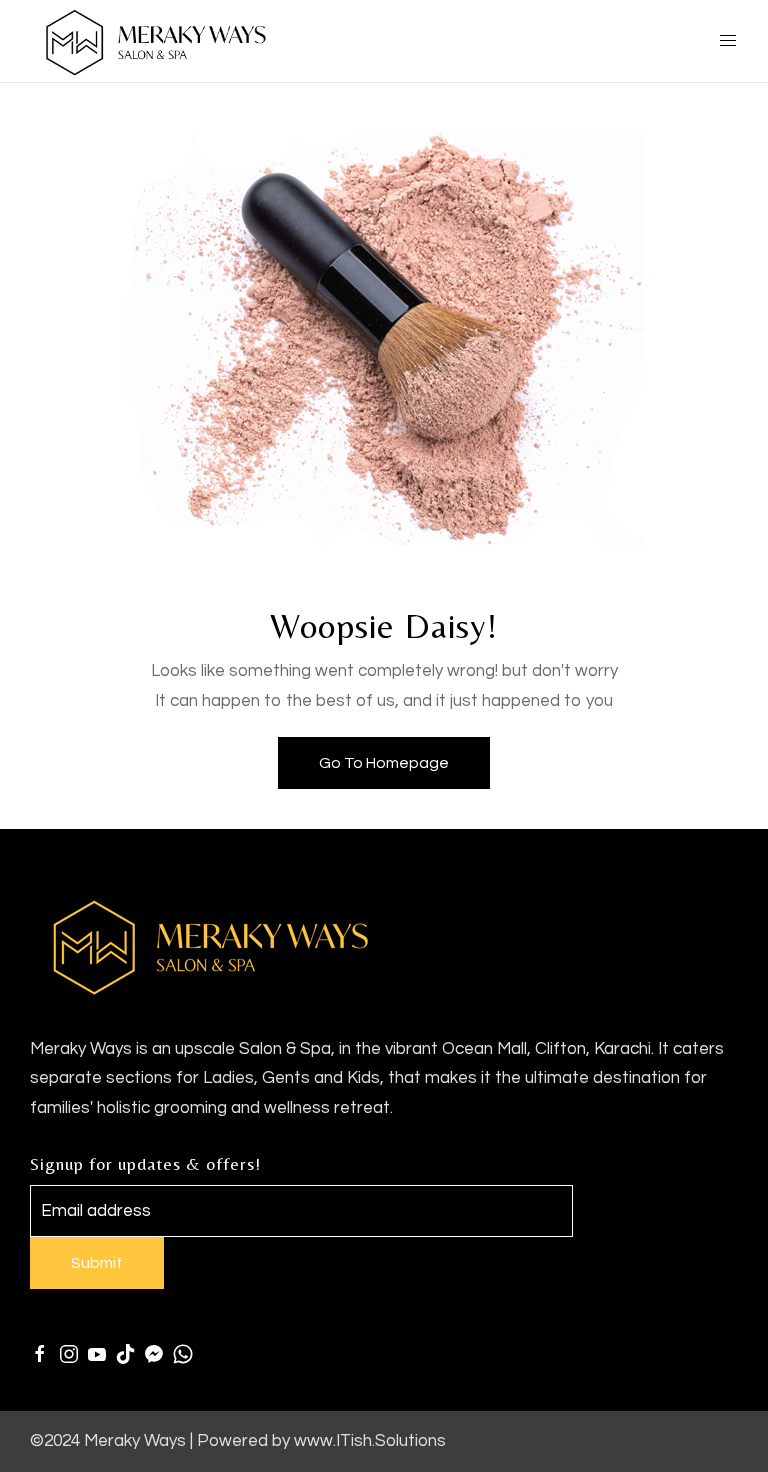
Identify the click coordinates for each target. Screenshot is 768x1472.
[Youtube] (97, 1354)
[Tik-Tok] (126, 1354)
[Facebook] (40, 1354)
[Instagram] (69, 1354)
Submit (97, 1263)
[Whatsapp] (183, 1354)
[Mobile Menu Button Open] (728, 41)
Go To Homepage (384, 763)
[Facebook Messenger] (154, 1354)
